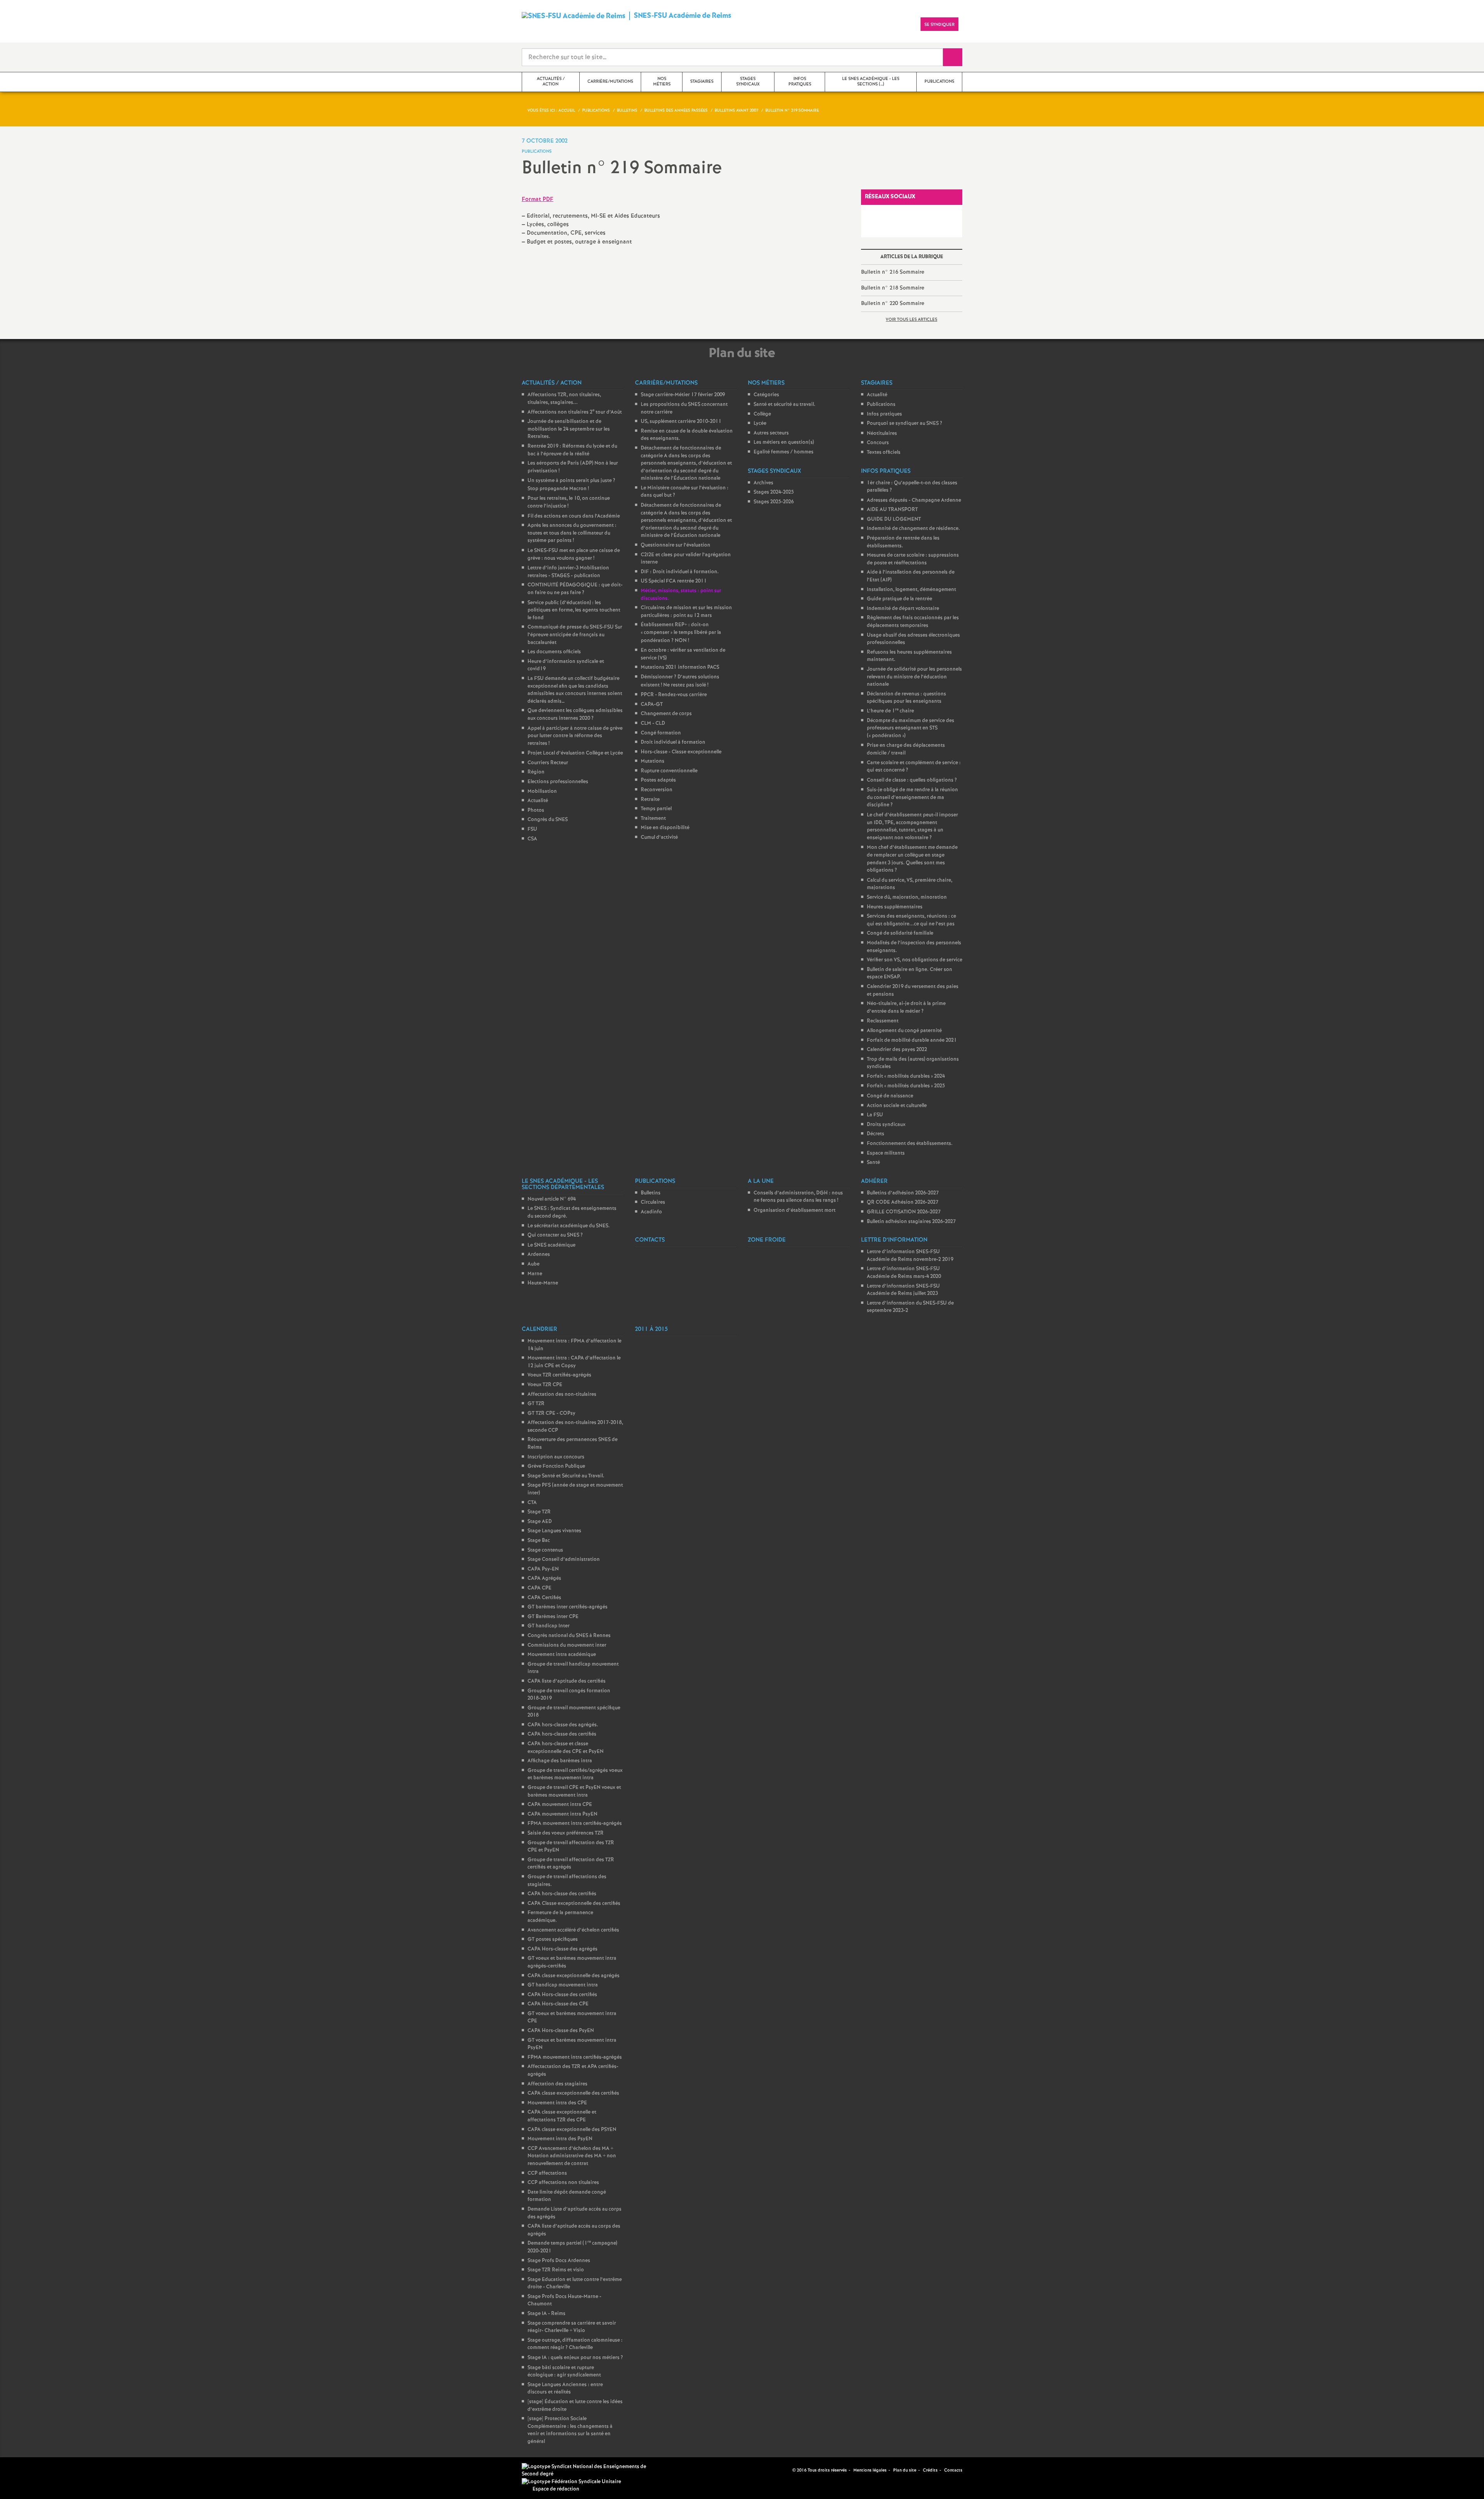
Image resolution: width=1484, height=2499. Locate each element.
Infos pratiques (884, 414)
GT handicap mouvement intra (563, 1985)
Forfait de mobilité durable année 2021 (912, 1040)
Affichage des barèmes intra (560, 1761)
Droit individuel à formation (673, 742)
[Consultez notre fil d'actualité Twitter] (783, 2470)
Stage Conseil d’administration (564, 1560)
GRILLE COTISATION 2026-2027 (904, 1212)
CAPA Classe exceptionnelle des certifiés (574, 1904)
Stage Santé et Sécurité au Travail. (566, 1476)
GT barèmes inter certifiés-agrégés (568, 1607)
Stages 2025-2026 (774, 502)
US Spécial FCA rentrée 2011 (674, 581)
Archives (763, 483)
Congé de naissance (890, 1096)
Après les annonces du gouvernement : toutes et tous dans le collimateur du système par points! (572, 533)
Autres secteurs (771, 433)
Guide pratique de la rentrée (899, 599)
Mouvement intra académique (562, 1655)
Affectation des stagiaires (557, 2084)
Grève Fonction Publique (556, 1466)
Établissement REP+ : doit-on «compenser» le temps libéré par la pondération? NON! (681, 633)
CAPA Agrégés (544, 1578)
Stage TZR (539, 1512)
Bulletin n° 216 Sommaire (893, 272)
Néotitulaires (882, 434)
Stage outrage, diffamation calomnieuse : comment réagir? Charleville (575, 2344)
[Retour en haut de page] (29, 2470)
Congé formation (661, 733)
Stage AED (540, 1522)
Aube (534, 1264)
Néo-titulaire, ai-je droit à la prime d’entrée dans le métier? (906, 1008)
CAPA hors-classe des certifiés (562, 1734)
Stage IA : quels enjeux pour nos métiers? (575, 2358)
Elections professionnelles (558, 782)
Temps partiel (656, 809)
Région (536, 772)
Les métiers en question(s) (784, 442)
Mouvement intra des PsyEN (560, 2139)
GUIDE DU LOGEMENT (894, 519)
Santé (873, 1163)
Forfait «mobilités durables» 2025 (906, 1086)
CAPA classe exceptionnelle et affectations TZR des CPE (562, 2116)
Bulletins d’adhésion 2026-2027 (903, 1193)
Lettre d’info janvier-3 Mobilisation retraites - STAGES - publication (568, 572)
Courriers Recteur (548, 763)
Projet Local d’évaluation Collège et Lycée (575, 753)
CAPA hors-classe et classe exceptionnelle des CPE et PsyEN (566, 1748)
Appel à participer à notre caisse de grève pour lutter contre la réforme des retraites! (575, 736)
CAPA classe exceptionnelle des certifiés (573, 2093)
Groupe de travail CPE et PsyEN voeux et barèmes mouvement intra (574, 1791)
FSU (532, 829)
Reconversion (657, 790)
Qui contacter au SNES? (555, 1235)
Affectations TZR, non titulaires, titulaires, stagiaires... (564, 399)
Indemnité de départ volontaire (903, 609)
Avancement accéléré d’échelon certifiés (573, 1930)
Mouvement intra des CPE (557, 2103)
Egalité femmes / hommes (784, 452)
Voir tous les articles (911, 320)
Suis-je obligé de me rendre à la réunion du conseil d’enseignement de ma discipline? (912, 797)
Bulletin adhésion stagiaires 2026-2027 (911, 1222)
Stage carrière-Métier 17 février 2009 (683, 395)
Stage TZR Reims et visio (556, 2270)
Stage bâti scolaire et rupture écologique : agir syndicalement (564, 2372)
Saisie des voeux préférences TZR (566, 1833)
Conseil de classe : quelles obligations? (912, 780)
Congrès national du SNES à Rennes (569, 1636)
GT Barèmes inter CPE (553, 1617)
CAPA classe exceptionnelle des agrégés (574, 1976)
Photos (536, 810)
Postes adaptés (658, 780)
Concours (878, 443)
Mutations (653, 761)
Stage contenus (545, 1550)
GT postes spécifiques (553, 1939)
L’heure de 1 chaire (890, 711)
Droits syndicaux (886, 1125)
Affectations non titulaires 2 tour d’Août (575, 412)
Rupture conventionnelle (669, 771)
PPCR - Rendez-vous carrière (674, 695)
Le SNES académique (551, 1245)
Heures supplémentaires (895, 907)
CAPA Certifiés (544, 1598)
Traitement (653, 819)
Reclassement (883, 1021)
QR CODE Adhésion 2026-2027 (903, 1202)
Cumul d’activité (659, 837)
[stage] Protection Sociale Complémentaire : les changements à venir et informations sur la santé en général (570, 2430)
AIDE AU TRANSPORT (892, 510)
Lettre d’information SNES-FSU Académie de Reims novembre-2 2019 (910, 1256)
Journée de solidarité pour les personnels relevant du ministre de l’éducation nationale (914, 677)
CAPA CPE (539, 1588)
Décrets (876, 1134)
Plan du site (905, 2470)
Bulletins (651, 1193)
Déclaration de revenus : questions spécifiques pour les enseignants (906, 698)
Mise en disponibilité (665, 828)
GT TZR (536, 1404)
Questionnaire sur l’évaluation (676, 545)
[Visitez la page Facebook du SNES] (774, 2470)
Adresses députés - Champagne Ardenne (914, 500)
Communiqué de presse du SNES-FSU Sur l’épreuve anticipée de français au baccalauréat (575, 635)
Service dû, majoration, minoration (907, 897)
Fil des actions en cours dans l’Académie (574, 516)
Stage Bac (539, 1541)
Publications (881, 405)
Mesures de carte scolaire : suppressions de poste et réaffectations (913, 559)
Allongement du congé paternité (904, 1031)
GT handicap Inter (549, 1626)
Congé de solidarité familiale (900, 933)
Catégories (766, 395)
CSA (532, 839)
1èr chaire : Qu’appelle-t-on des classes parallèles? (912, 487)
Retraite (650, 800)
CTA (532, 1503)
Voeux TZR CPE (545, 1385)
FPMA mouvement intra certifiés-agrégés (575, 1824)
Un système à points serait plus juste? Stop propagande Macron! (571, 485)
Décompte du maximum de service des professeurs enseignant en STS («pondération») (910, 728)
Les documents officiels (554, 652)
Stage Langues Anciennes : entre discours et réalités (565, 2389)
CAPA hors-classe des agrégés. (563, 1725)
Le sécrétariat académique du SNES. (569, 1226)
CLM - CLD (653, 723)
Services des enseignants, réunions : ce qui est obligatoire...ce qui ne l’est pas (911, 920)
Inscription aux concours (556, 1457)
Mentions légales (870, 2470)
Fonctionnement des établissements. (910, 1144)
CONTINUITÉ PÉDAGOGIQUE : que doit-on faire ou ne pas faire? (575, 589)
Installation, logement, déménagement (911, 590)
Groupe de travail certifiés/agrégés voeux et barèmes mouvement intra (575, 1774)
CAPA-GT (652, 704)
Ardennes (539, 1255)
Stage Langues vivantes (554, 1531)
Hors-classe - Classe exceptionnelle (681, 752)
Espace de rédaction (556, 2489)
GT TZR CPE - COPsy (551, 1413)
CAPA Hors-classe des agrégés (562, 1949)
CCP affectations (547, 2173)
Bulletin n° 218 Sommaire (893, 288)
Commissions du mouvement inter (567, 1645)
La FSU (875, 1115)
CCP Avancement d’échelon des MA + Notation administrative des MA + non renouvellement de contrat (572, 2156)
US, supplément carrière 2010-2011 (681, 422)
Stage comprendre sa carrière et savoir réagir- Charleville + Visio (572, 2327)
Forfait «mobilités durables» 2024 (906, 1076)
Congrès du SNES (548, 820)
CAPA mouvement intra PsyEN (562, 1814)
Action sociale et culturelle (897, 1106)
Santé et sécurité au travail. (785, 405)
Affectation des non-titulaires (562, 1394)
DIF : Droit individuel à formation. (680, 572)
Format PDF (538, 199)
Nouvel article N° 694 (552, 1199)
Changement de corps (666, 714)
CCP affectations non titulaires (563, 2183)
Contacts (953, 2470)
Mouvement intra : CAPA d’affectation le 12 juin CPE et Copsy (574, 1362)
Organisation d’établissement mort (795, 1210)
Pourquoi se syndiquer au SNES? (905, 423)
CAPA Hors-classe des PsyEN (561, 2031)
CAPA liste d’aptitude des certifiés (567, 1681)
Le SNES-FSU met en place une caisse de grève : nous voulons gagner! (574, 554)
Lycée (760, 423)
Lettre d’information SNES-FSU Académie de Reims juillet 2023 (903, 1290)
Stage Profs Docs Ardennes (559, 2261)
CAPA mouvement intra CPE (560, 1805)
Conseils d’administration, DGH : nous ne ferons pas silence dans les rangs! (798, 1197)
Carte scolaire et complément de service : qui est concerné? (914, 767)
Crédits (930, 2470)
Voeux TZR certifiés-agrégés (559, 1375)
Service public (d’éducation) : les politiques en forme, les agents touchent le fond (574, 610)
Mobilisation (542, 791)
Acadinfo (651, 1212)
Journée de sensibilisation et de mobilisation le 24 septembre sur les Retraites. (569, 429)
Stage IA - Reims (546, 2314)
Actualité (538, 801)
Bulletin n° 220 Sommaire (893, 303)
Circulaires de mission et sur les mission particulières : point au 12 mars (686, 612)
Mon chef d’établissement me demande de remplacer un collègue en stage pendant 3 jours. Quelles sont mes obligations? (912, 859)
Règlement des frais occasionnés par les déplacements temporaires (913, 622)
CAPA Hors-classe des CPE (558, 2004)
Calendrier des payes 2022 (897, 1050)
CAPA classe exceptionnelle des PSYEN (572, 2130)
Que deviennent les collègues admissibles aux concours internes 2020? (575, 715)
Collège (762, 414)
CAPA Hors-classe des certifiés (562, 1995)
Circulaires (653, 1202)
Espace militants (886, 1153)
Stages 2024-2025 (774, 492)
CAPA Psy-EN (543, 1569)
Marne (535, 1274)
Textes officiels (884, 452)
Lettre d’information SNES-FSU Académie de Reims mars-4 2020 (904, 1273)
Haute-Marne (543, 1283)
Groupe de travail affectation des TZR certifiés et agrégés (571, 1864)
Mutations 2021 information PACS (680, 667)
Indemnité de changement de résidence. (913, 529)
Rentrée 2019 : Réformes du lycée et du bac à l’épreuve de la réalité (572, 450)
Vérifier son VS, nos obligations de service (915, 960)
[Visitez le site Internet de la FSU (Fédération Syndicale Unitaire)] (571, 2482)
